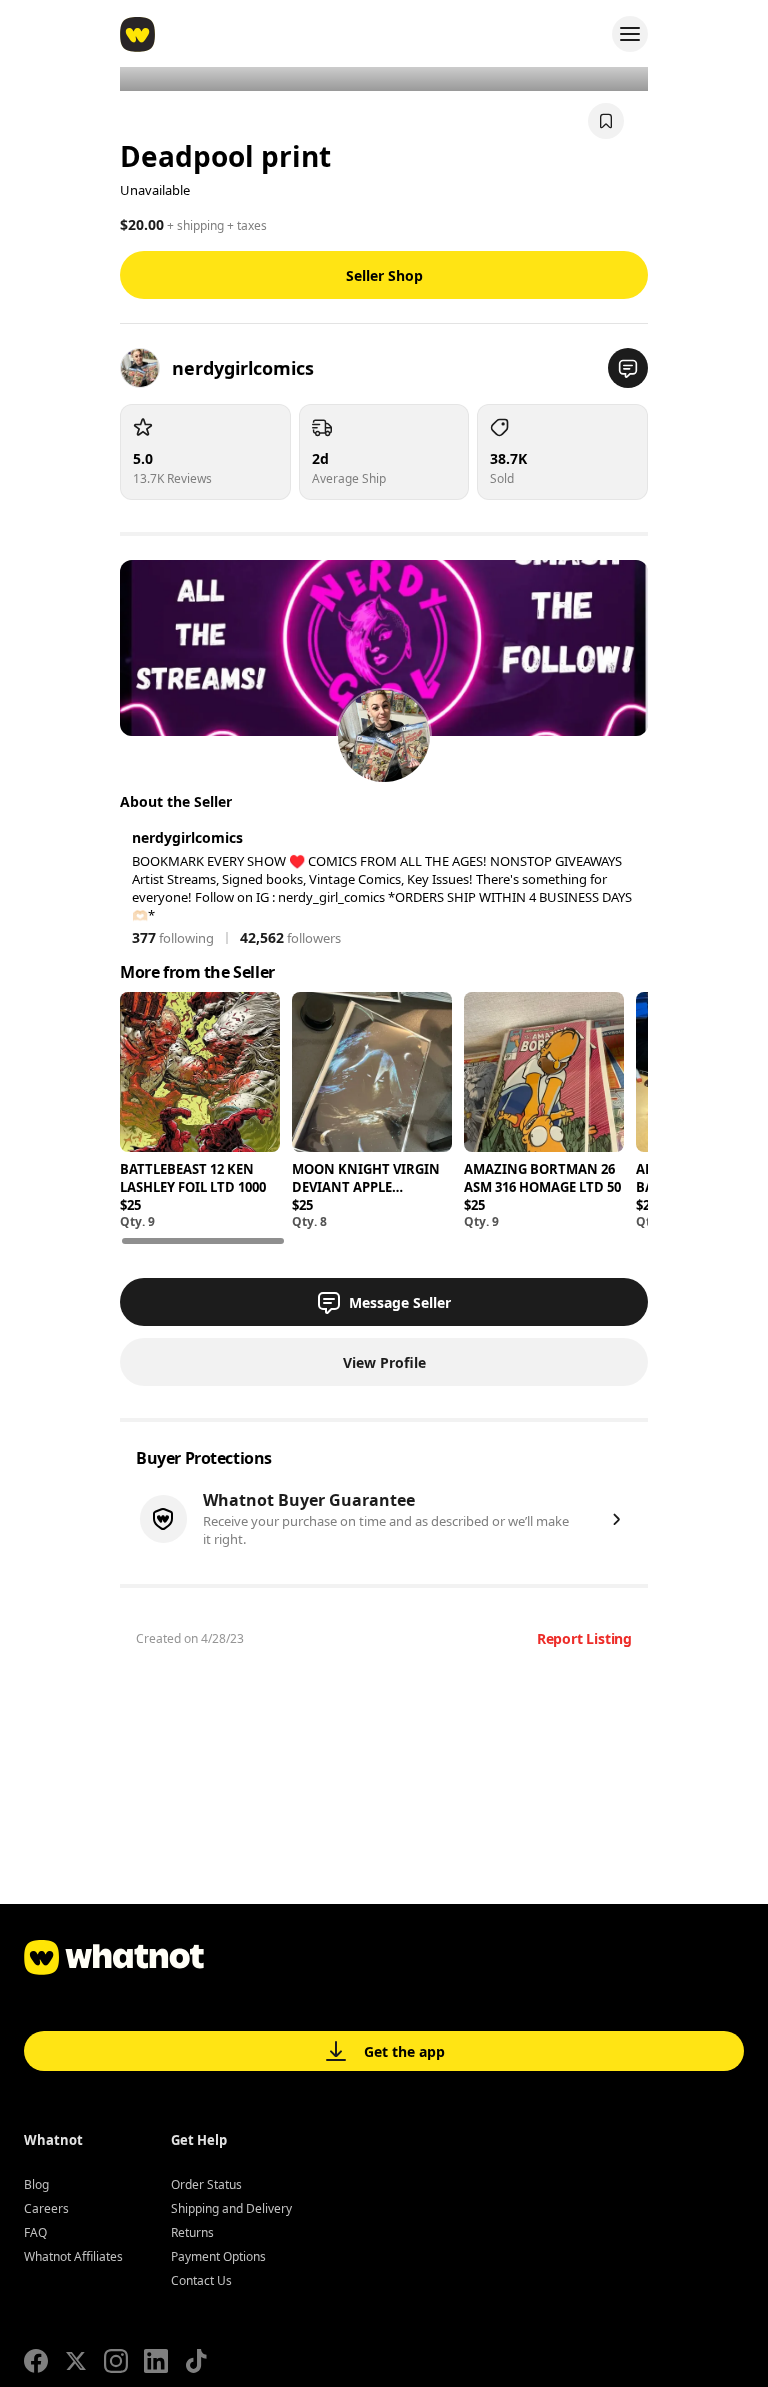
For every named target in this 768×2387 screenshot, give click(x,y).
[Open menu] (630, 34)
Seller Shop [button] (384, 275)
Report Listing (584, 1638)
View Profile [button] (384, 1362)
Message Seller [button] (400, 1302)
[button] (628, 368)
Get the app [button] (404, 2051)
